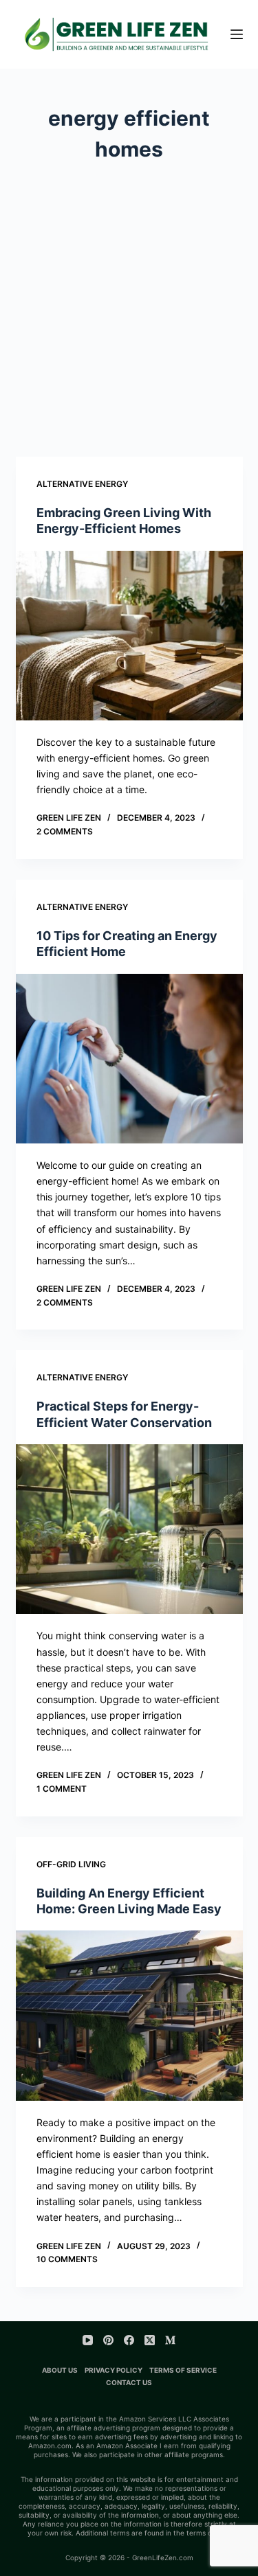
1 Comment (62, 1789)
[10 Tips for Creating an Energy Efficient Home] (129, 1059)
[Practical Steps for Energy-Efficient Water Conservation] (129, 1529)
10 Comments (67, 2259)
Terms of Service (183, 2370)
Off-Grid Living (71, 1864)
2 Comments (65, 831)
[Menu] (237, 34)
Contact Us (129, 2382)
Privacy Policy (114, 2370)
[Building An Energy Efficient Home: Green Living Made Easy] (129, 2016)
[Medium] (170, 2340)
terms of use (207, 2533)
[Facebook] (129, 2340)
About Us (60, 2370)
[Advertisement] (129, 300)
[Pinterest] (108, 2340)
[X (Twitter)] (150, 2340)
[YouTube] (88, 2340)
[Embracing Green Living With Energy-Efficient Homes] (129, 636)
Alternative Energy (82, 484)
